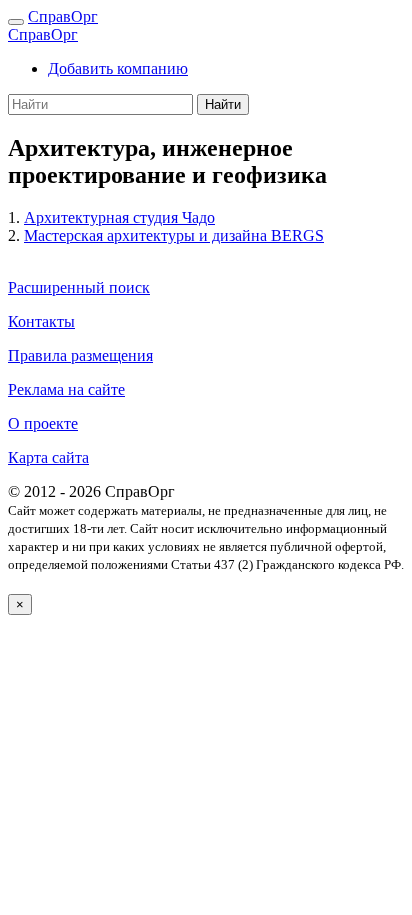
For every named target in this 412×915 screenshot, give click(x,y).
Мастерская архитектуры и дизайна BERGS (174, 235)
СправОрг (63, 16)
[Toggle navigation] (16, 22)
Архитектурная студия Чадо (119, 217)
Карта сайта (48, 457)
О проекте (43, 423)
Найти (223, 104)
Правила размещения (80, 355)
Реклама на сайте (66, 389)
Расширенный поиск (79, 287)
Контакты (41, 321)
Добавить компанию (118, 68)
